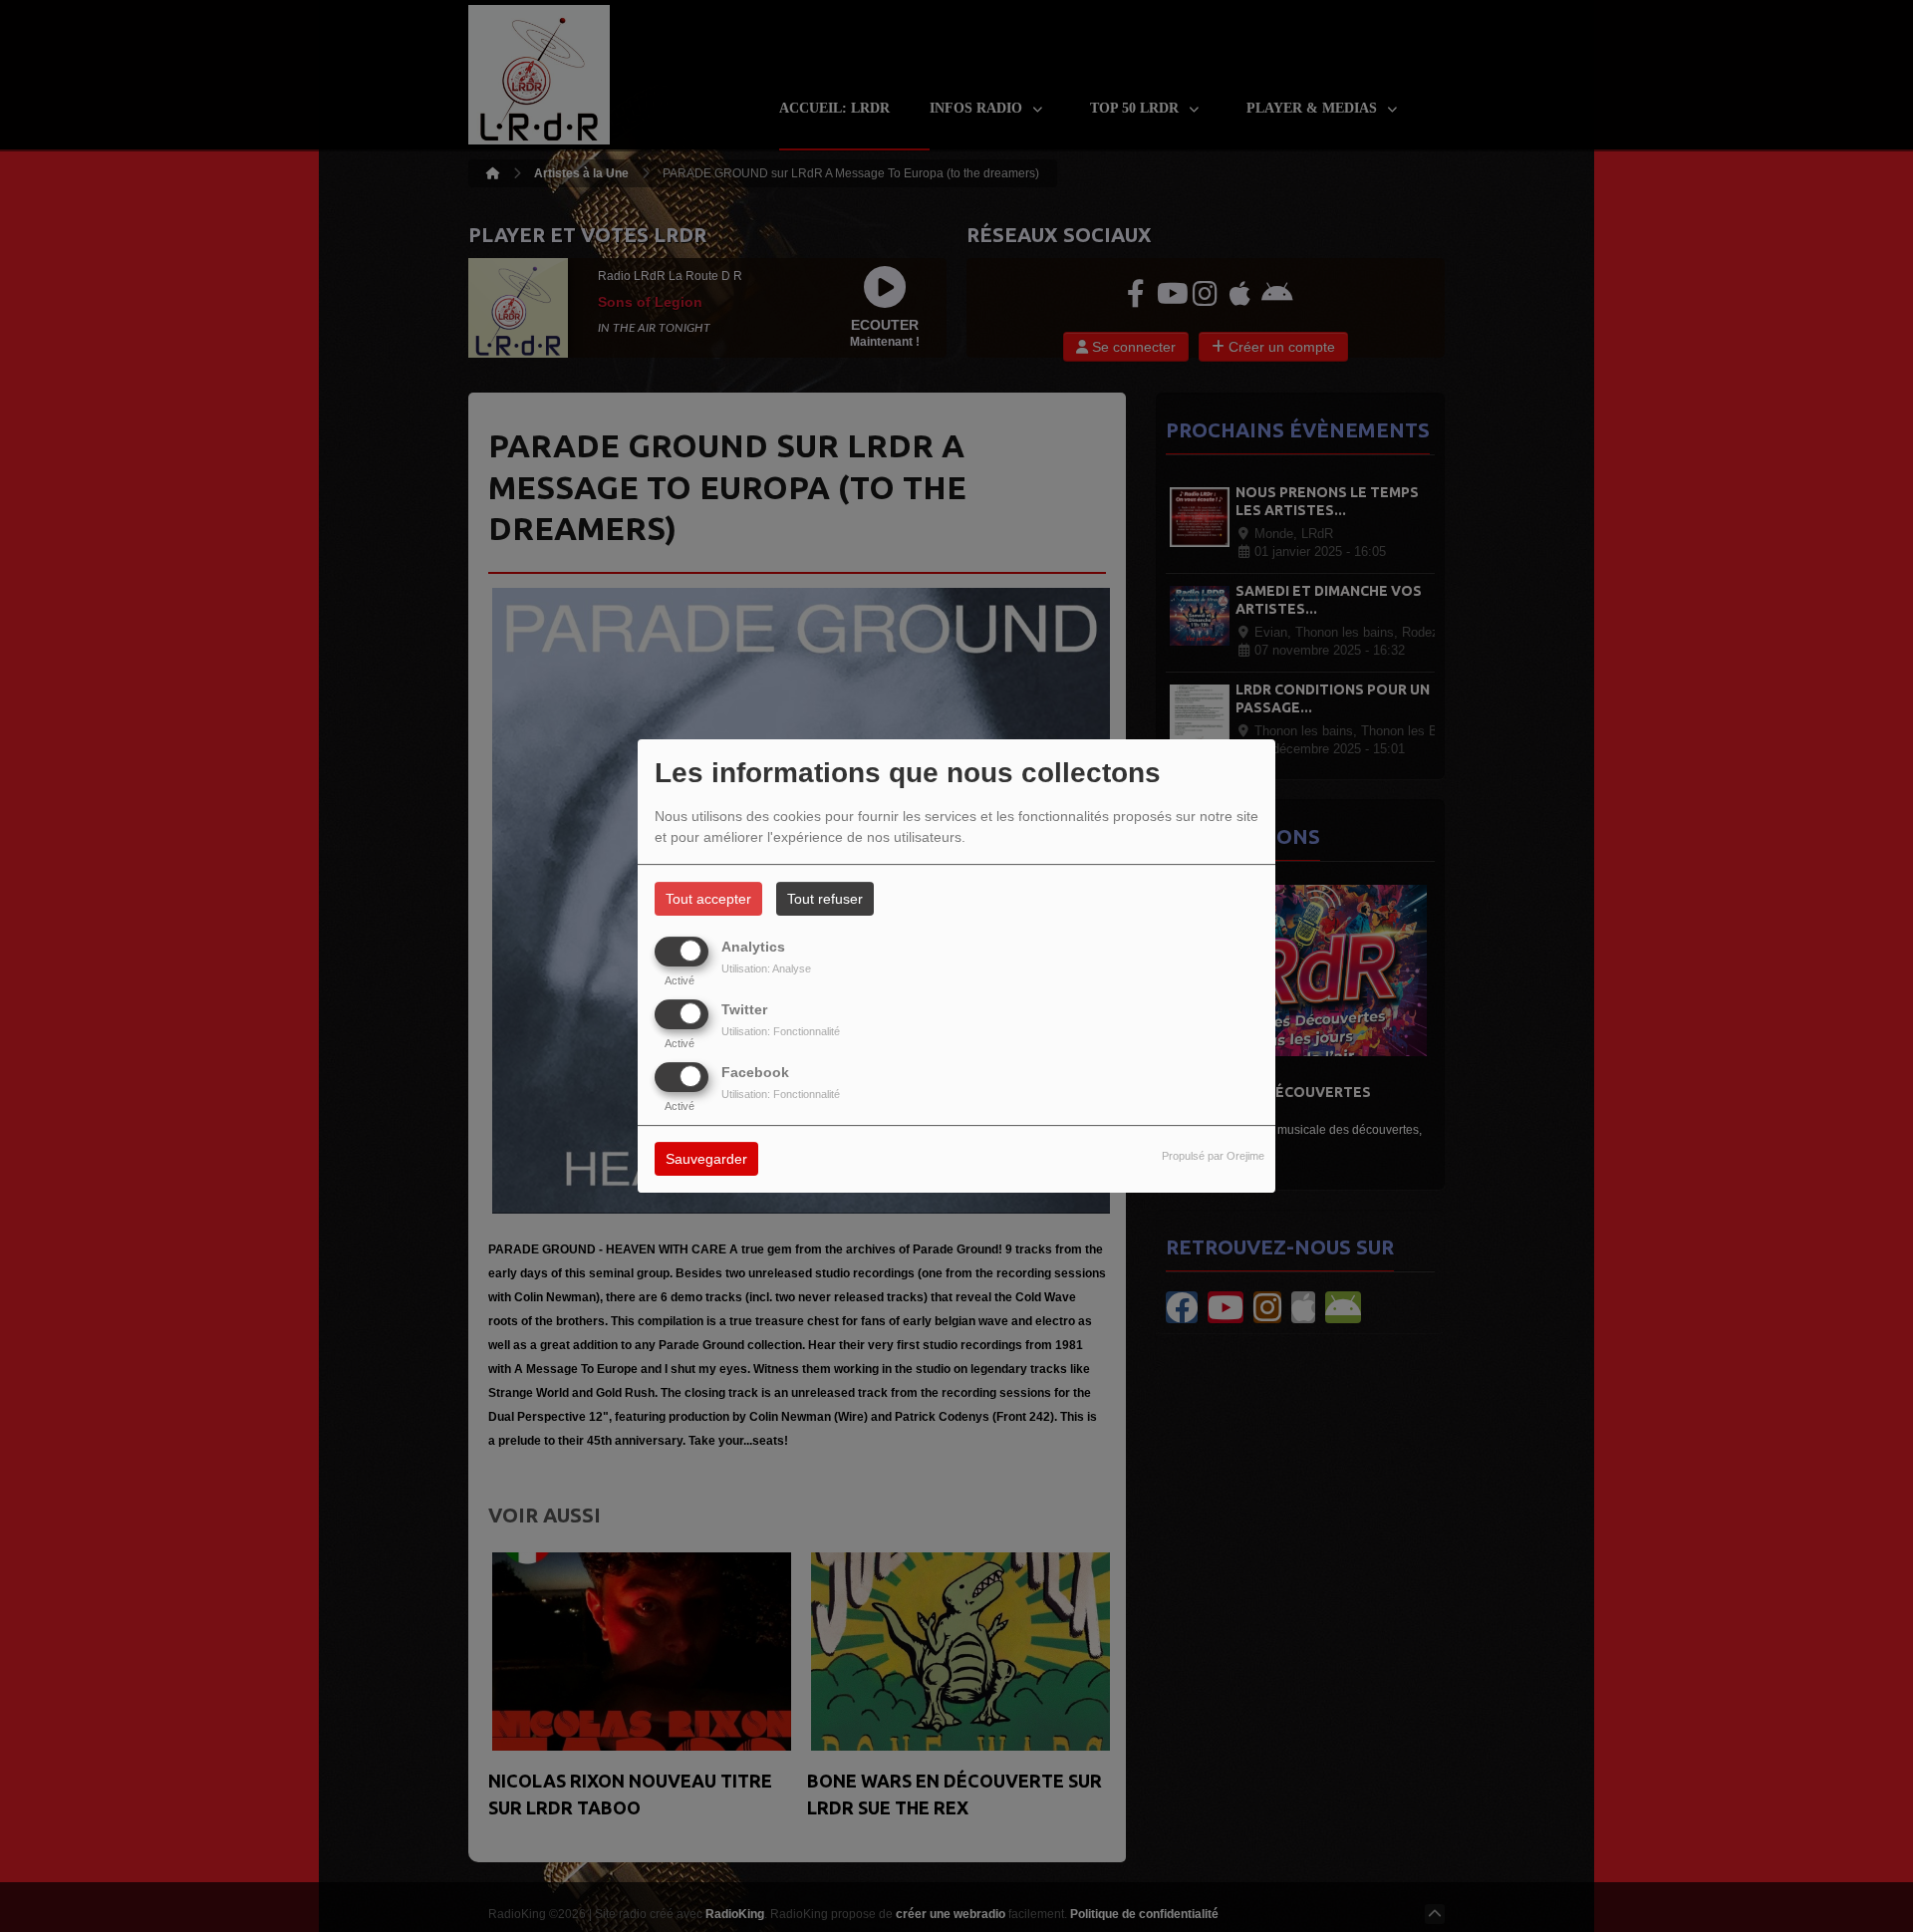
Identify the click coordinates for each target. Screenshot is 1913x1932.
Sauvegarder (706, 1160)
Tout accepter (708, 899)
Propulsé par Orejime (1213, 1157)
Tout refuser (825, 899)
